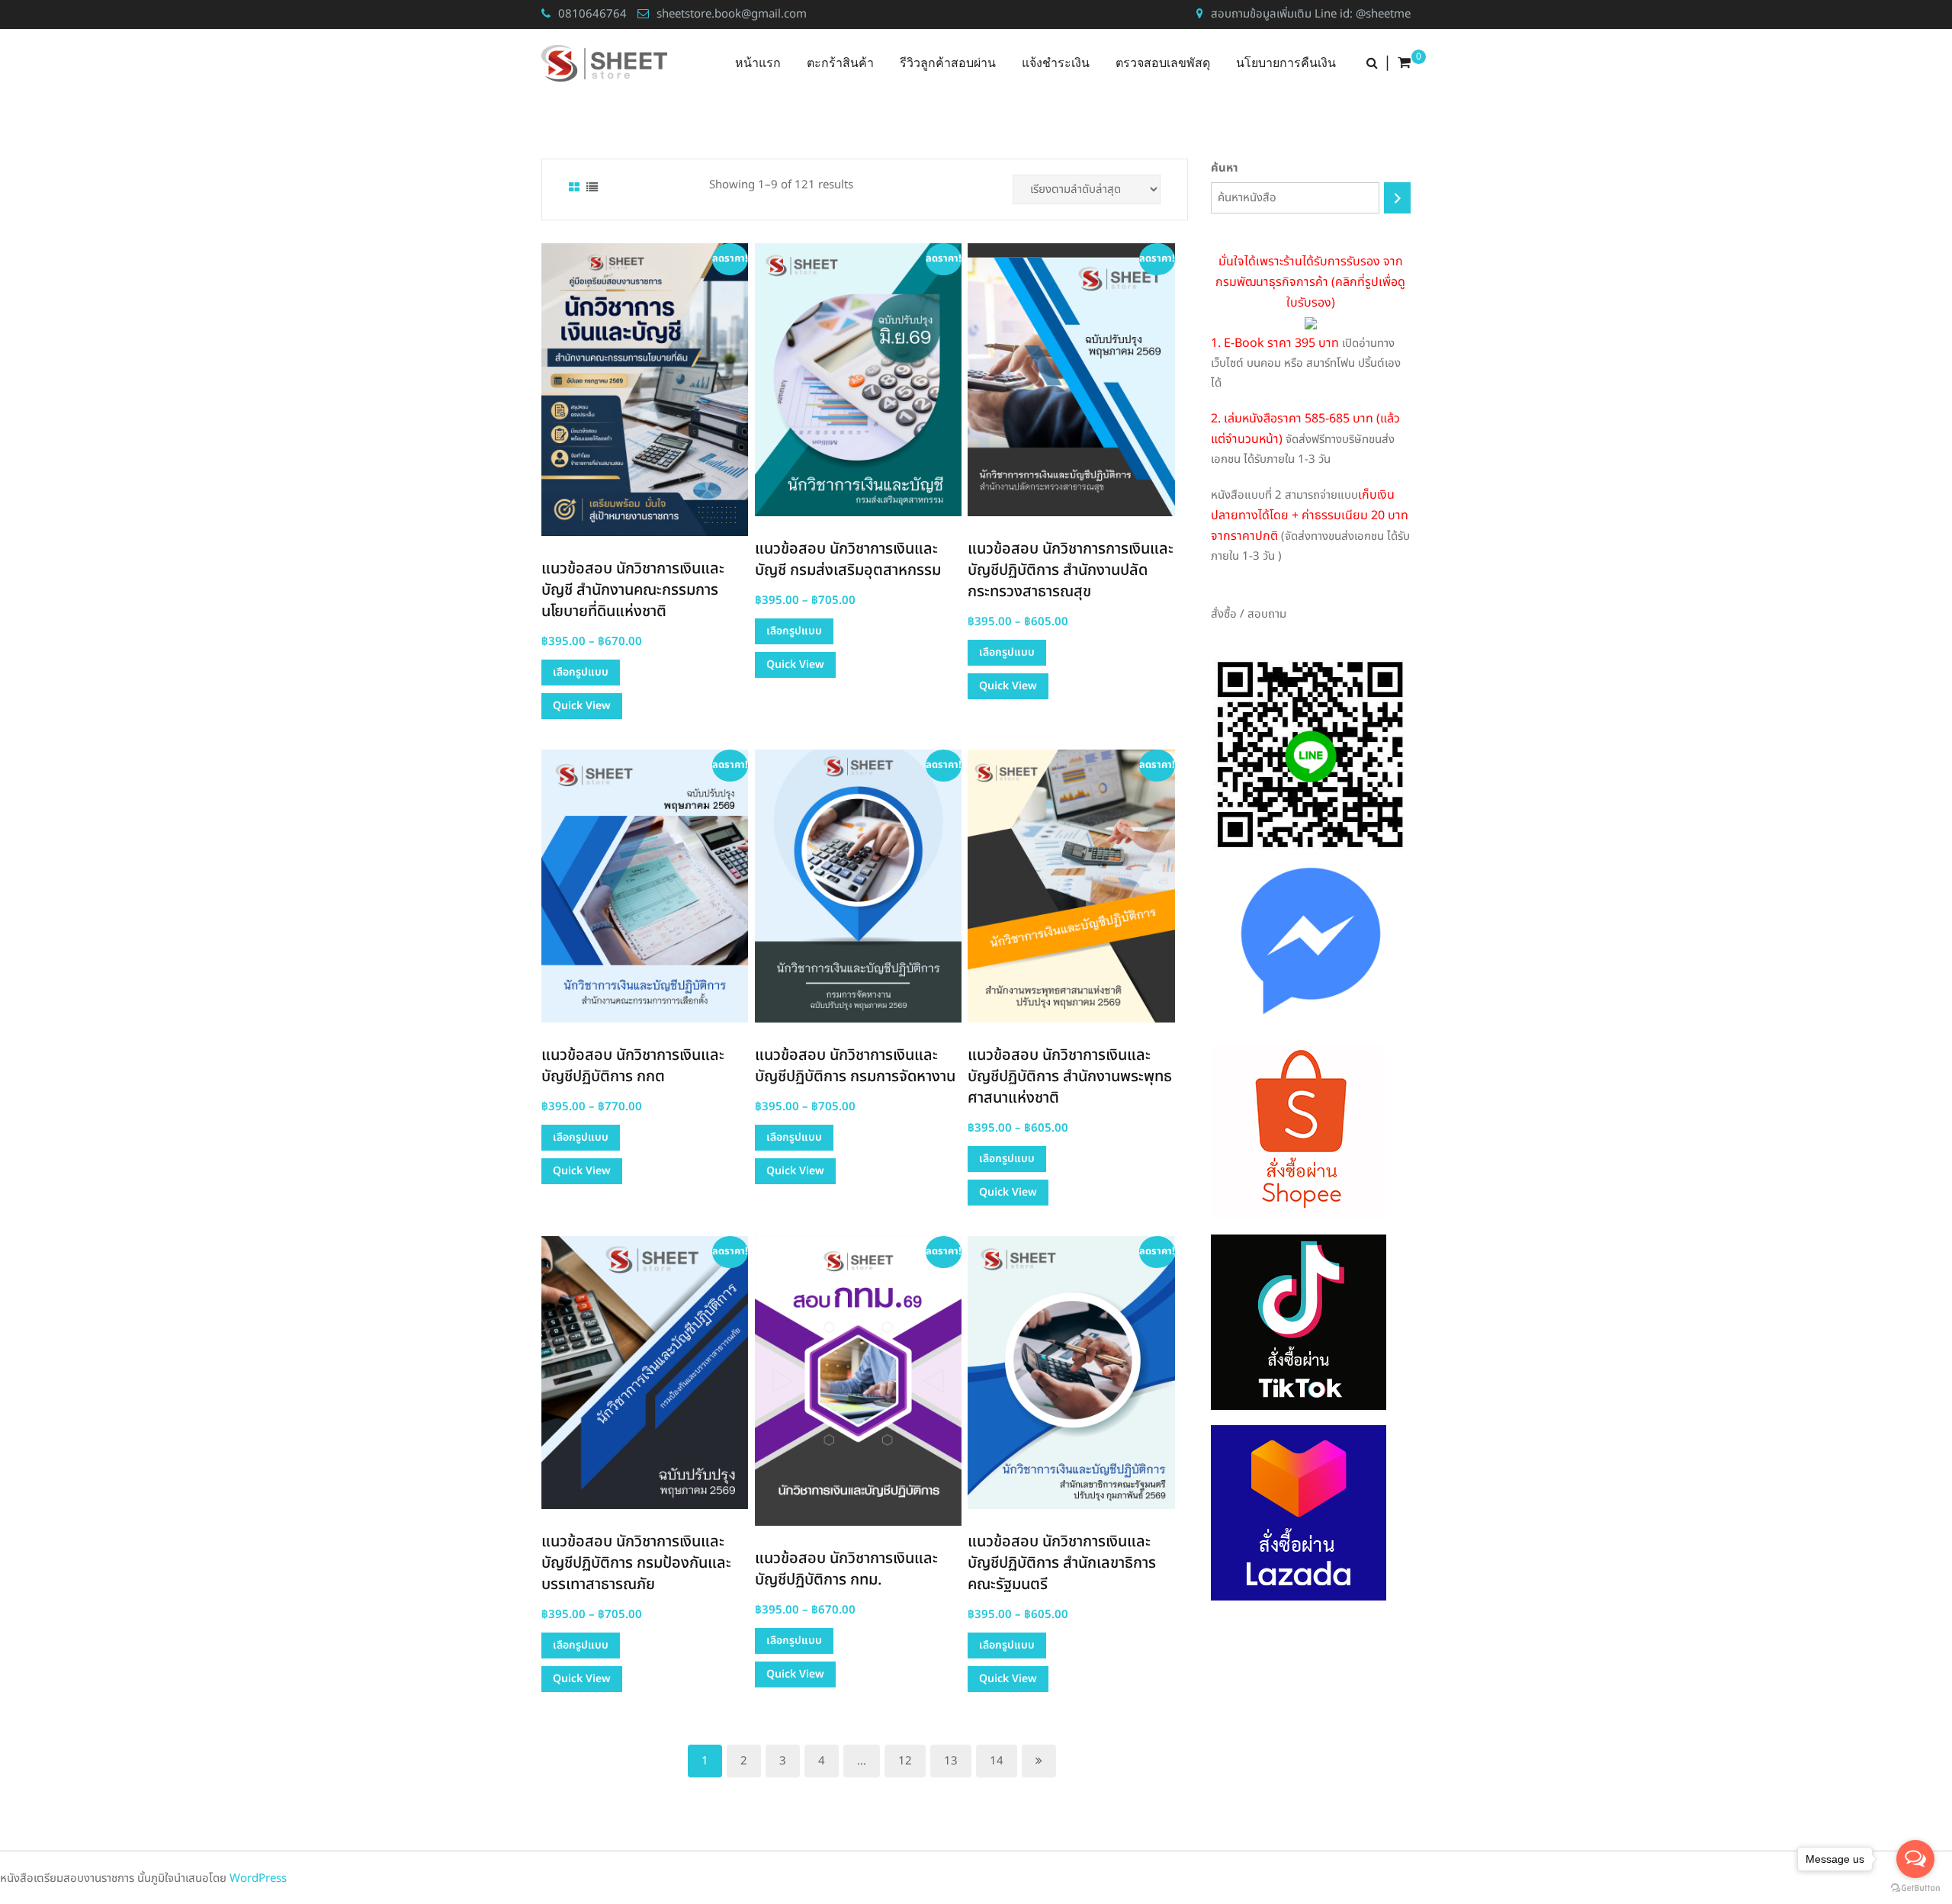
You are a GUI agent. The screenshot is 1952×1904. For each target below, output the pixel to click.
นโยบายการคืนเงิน (1286, 63)
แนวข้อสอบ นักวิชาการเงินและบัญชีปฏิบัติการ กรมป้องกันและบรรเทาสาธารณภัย (636, 1563)
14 (997, 1761)
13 (951, 1761)
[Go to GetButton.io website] (1915, 1888)
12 (905, 1761)
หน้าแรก (758, 63)
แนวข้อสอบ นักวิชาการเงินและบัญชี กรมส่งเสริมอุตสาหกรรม (848, 560)
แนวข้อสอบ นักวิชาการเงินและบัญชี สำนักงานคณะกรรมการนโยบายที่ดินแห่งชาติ (633, 590)
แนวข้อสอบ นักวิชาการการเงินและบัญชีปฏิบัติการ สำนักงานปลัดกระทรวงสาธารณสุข (1071, 570)
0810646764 (592, 14)
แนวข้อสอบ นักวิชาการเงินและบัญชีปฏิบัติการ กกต (633, 1066)
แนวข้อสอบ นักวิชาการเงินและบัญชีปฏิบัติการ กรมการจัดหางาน (855, 1066)
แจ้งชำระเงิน (1056, 63)
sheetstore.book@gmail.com (732, 14)
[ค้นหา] (1397, 198)
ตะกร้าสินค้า (840, 63)
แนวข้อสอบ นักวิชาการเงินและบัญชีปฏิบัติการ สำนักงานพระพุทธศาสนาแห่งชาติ (1070, 1077)
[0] (1404, 63)
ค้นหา (1225, 168)
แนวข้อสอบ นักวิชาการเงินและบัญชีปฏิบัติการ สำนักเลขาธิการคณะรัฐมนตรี (1062, 1563)
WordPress (258, 1878)
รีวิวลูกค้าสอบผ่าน (948, 63)
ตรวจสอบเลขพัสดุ (1163, 63)
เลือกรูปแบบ (581, 672)
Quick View (582, 706)
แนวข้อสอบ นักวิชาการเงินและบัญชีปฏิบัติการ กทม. (846, 1569)
